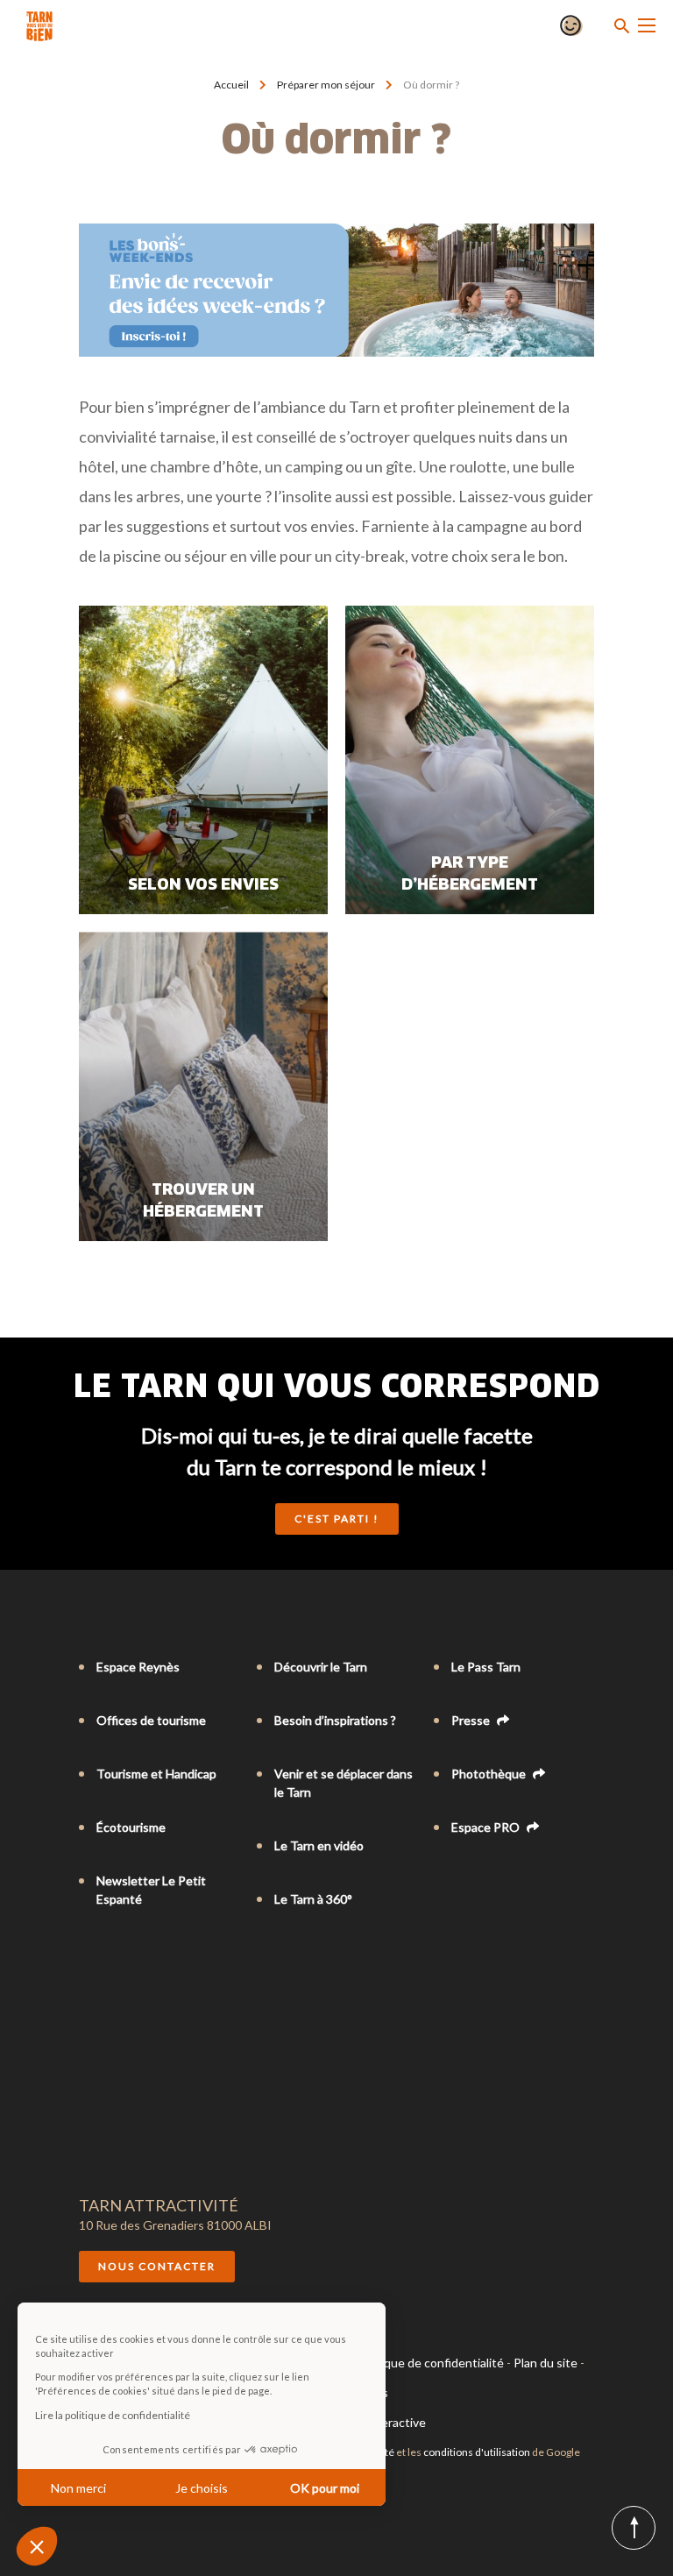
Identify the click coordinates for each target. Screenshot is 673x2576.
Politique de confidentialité (430, 2363)
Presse (472, 1720)
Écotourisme (131, 1827)
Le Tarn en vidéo (319, 1845)
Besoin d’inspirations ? (335, 1720)
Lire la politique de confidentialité (113, 2415)
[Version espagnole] (161, 1971)
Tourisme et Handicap (156, 1774)
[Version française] (88, 1971)
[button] (37, 2546)
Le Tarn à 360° (313, 1899)
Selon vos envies (203, 885)
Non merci (78, 2488)
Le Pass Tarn (486, 1667)
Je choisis (202, 2488)
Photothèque (490, 1774)
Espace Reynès (138, 1667)
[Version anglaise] (112, 1971)
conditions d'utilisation (477, 2452)
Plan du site (545, 2363)
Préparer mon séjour (326, 85)
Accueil (231, 85)
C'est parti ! (337, 1519)
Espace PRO (487, 1827)
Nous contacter (157, 2266)
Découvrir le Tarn (321, 1667)
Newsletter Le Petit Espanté (151, 1890)
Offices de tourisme (151, 1720)
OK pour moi (325, 2488)
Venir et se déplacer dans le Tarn (344, 1783)
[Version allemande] (137, 1971)
